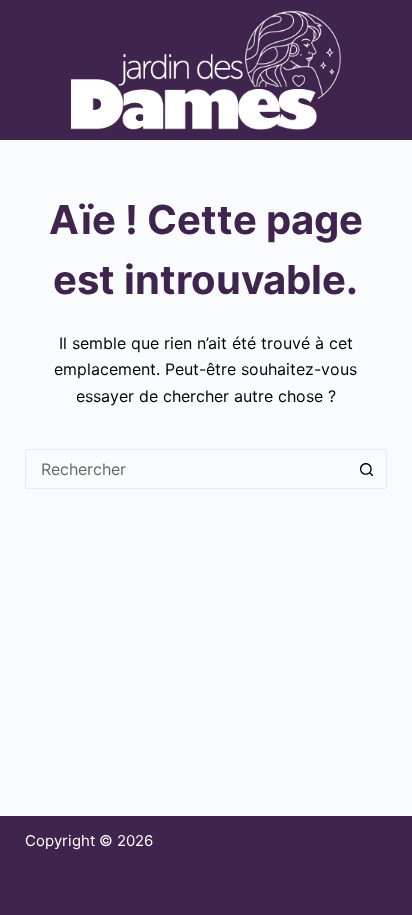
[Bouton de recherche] (367, 469)
